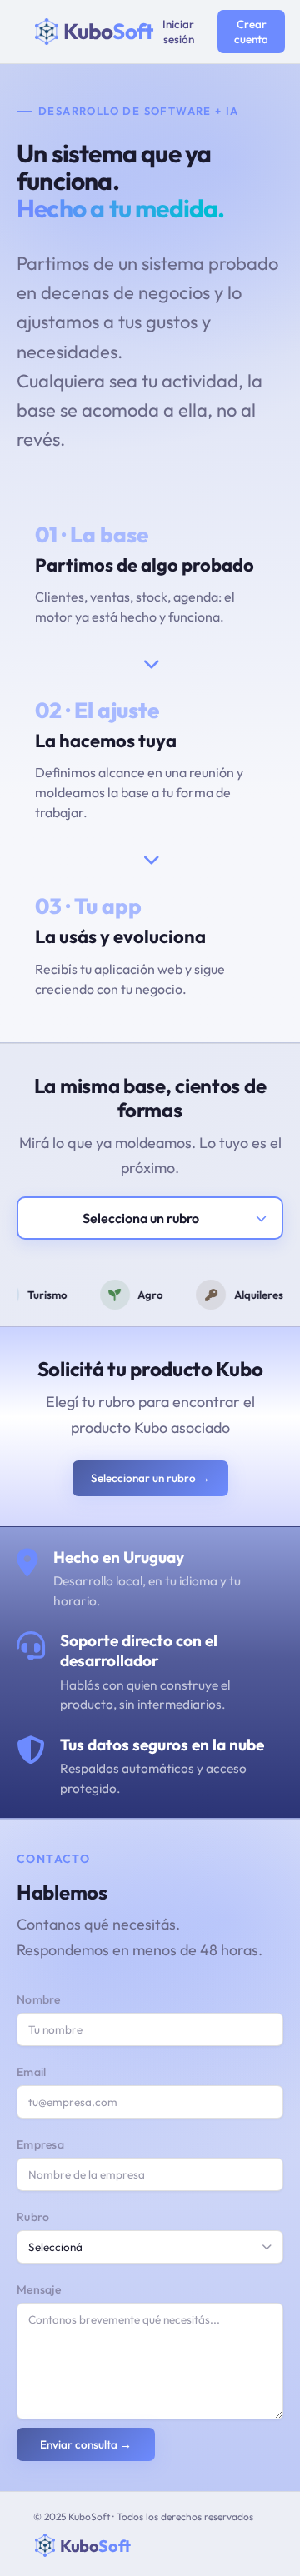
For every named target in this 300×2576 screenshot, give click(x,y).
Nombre (39, 1999)
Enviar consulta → (86, 2444)
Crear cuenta (251, 32)
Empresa (40, 2144)
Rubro (33, 2217)
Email (32, 2072)
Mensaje (39, 2289)
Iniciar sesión (178, 32)
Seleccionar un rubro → (150, 1478)
